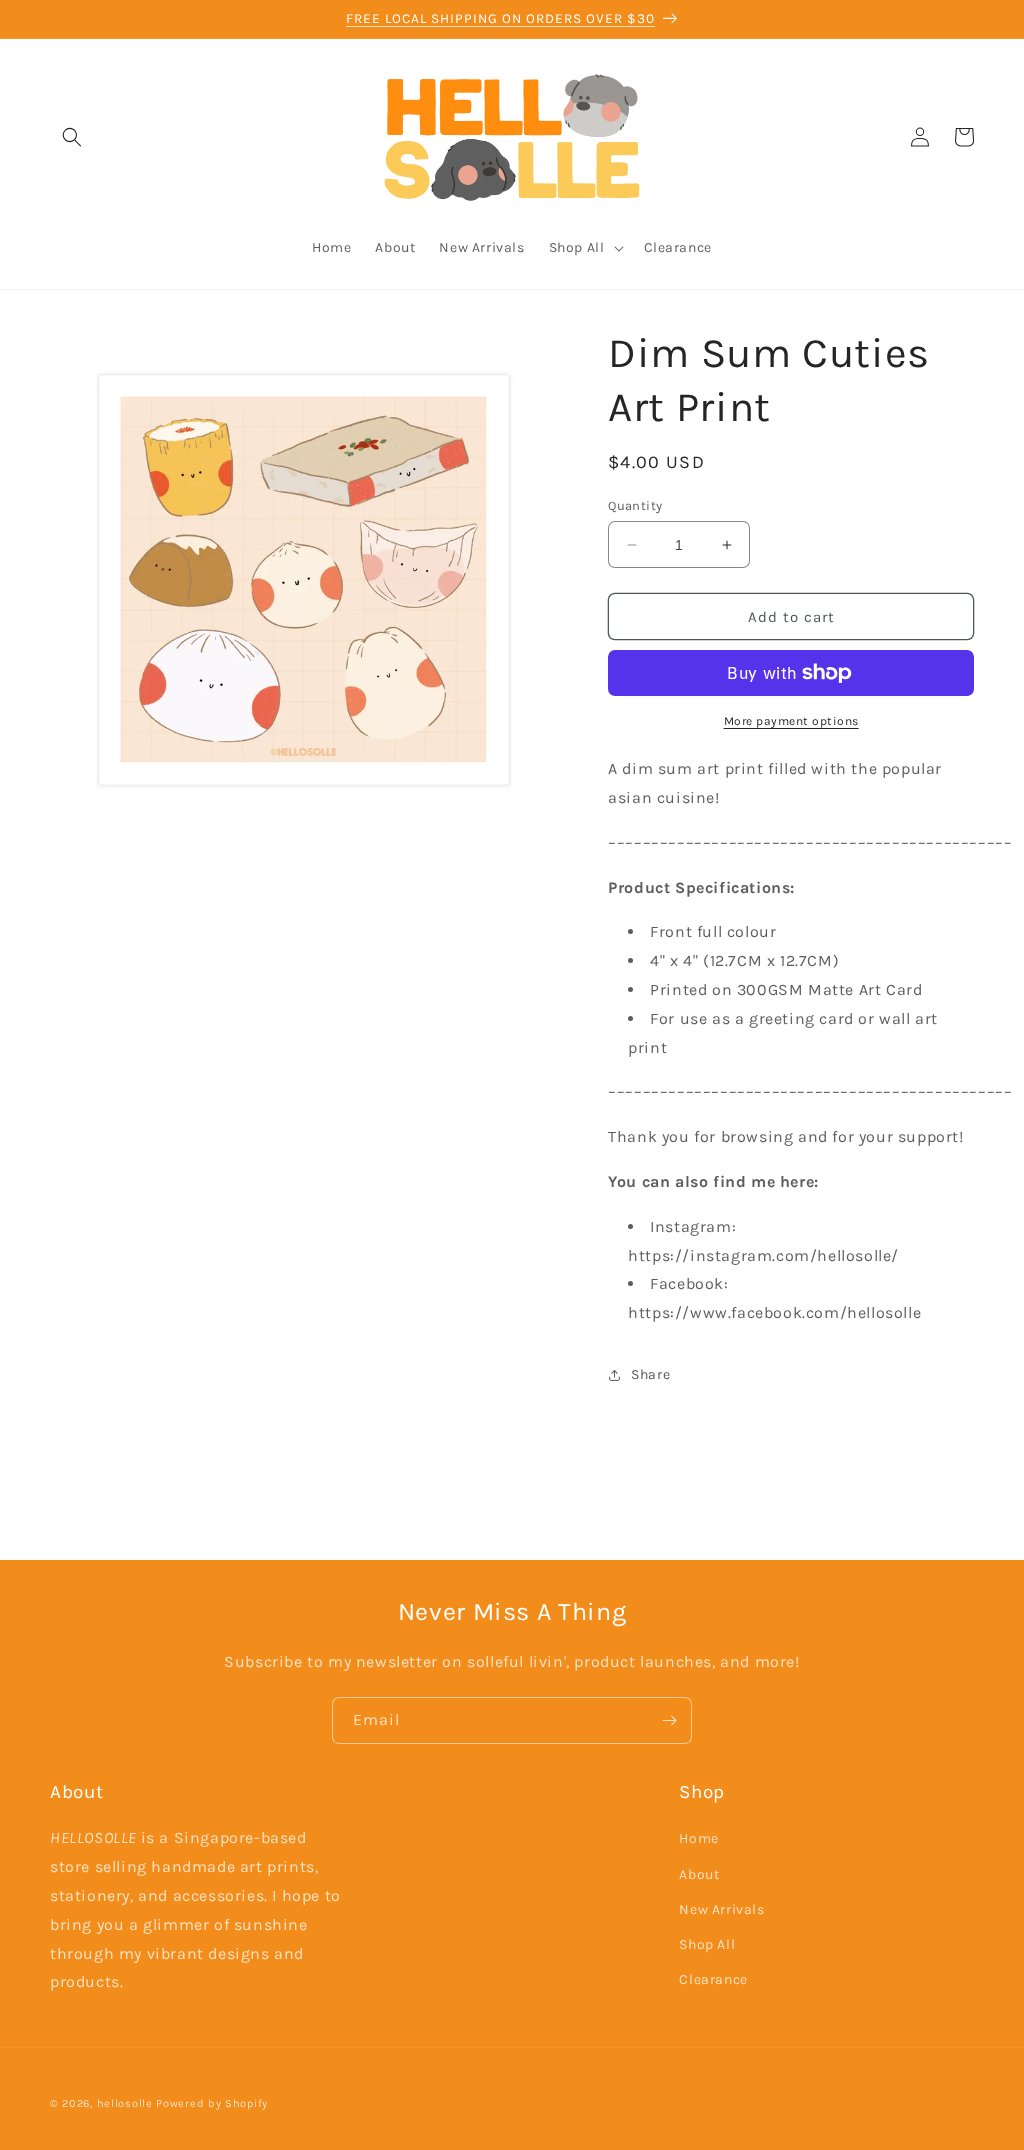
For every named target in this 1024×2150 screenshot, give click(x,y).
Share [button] (650, 1374)
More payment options (791, 721)
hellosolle (125, 2103)
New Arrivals (721, 1909)
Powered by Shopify (212, 2103)
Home (698, 1838)
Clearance (713, 1979)
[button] (72, 137)
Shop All (707, 1944)
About (699, 1874)
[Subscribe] (669, 1720)
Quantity (635, 505)
